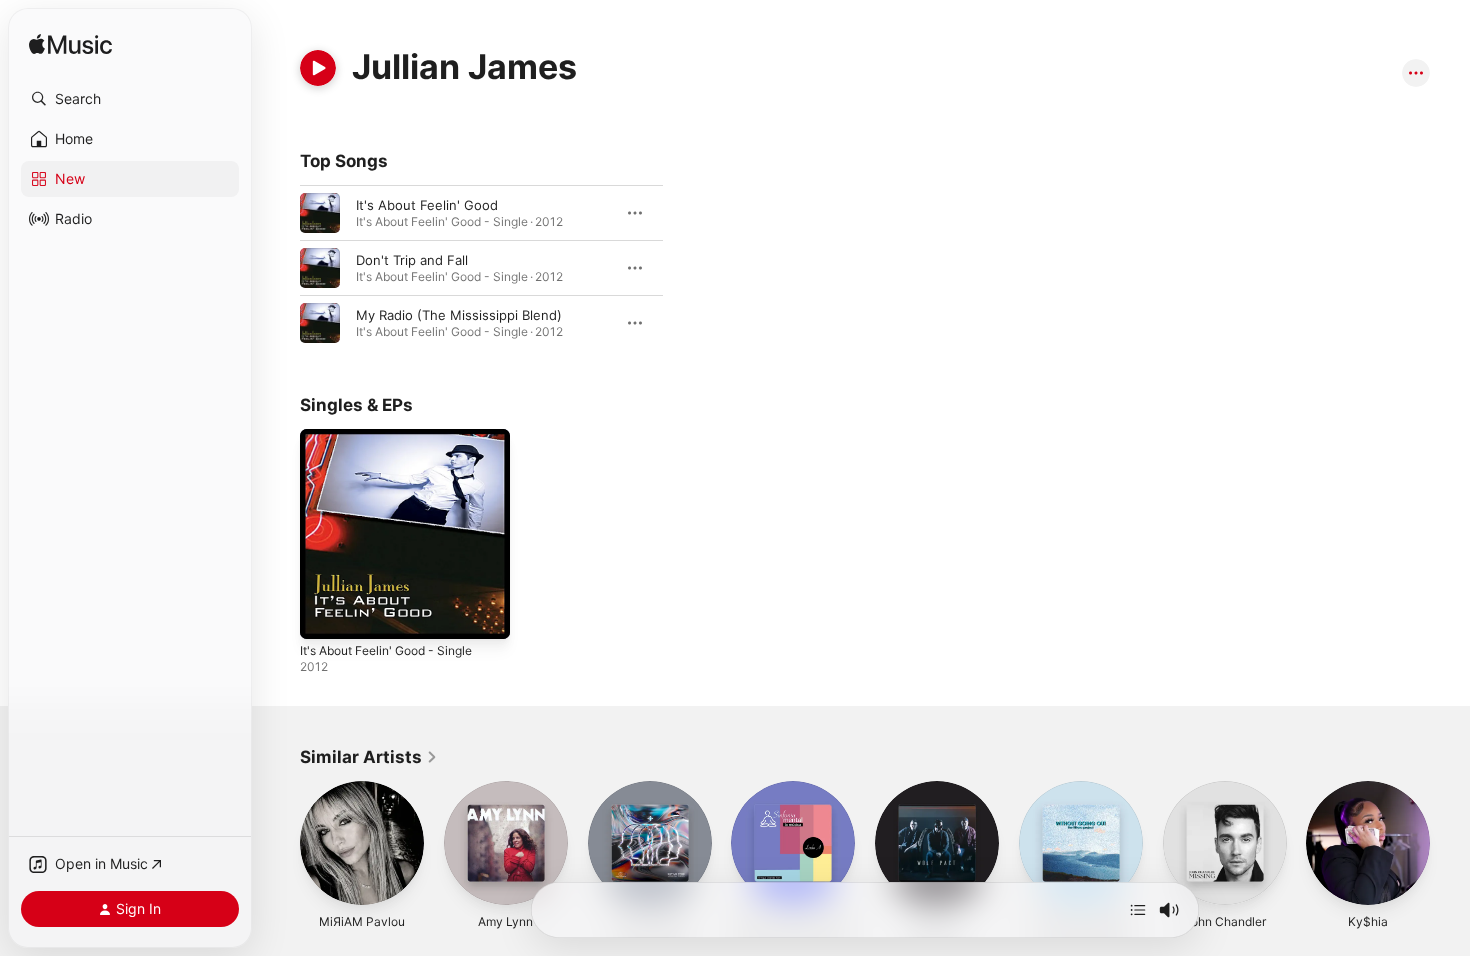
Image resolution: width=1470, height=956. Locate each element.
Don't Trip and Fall (412, 260)
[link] (369, 757)
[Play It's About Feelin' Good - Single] (325, 614)
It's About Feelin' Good (427, 205)
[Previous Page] (280, 843)
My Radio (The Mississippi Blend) (459, 315)
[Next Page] (1450, 843)
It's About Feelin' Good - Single (397, 437)
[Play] (318, 68)
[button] (130, 99)
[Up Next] (1138, 910)
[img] (70, 45)
